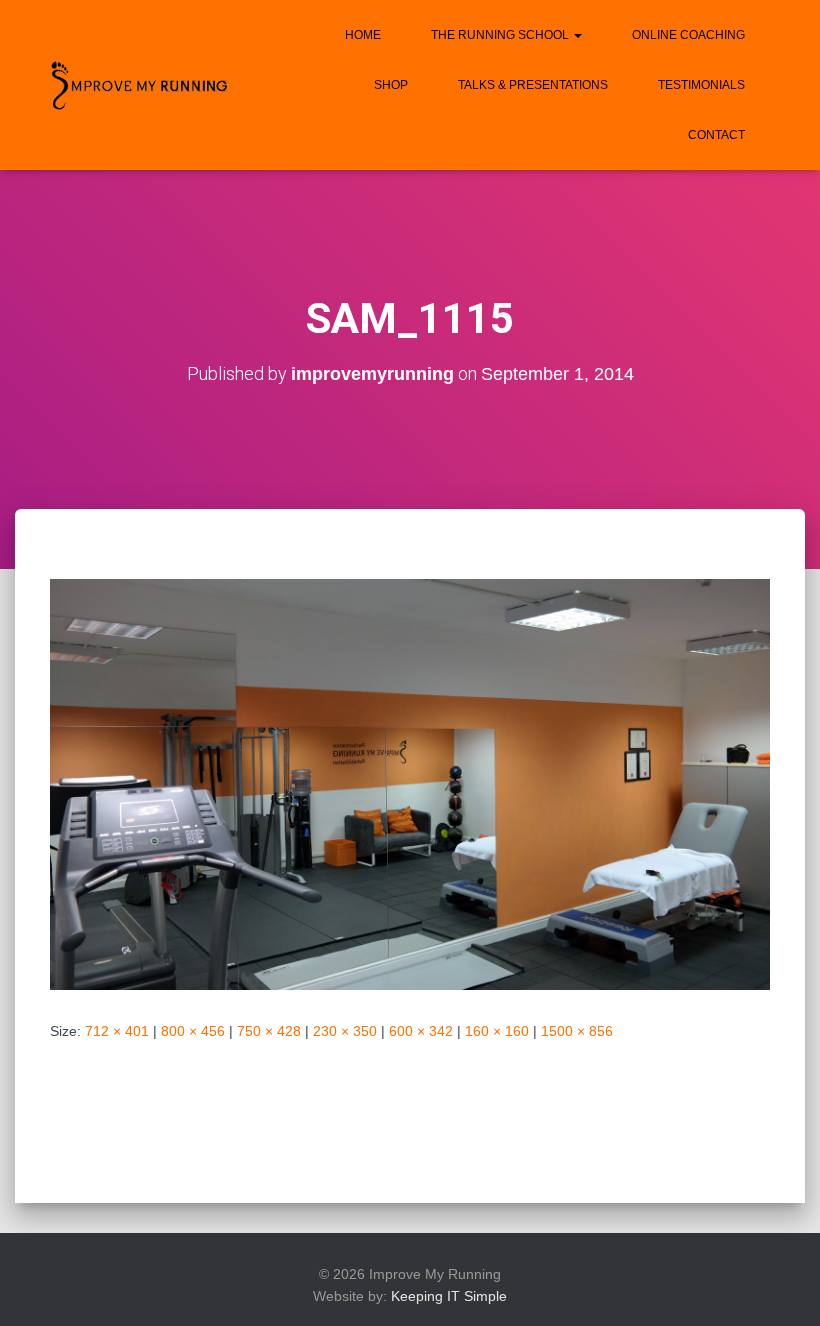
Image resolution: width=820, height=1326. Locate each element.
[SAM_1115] (410, 783)
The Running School (501, 35)
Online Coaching (688, 35)
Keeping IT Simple (449, 1296)
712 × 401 (117, 1031)
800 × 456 (193, 1031)
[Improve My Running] (140, 85)
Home (363, 35)
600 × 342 (421, 1031)
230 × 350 (345, 1031)
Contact (716, 135)
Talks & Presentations (533, 85)
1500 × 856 (577, 1031)
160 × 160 (497, 1031)
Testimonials (701, 85)
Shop (391, 85)
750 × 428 (269, 1031)
